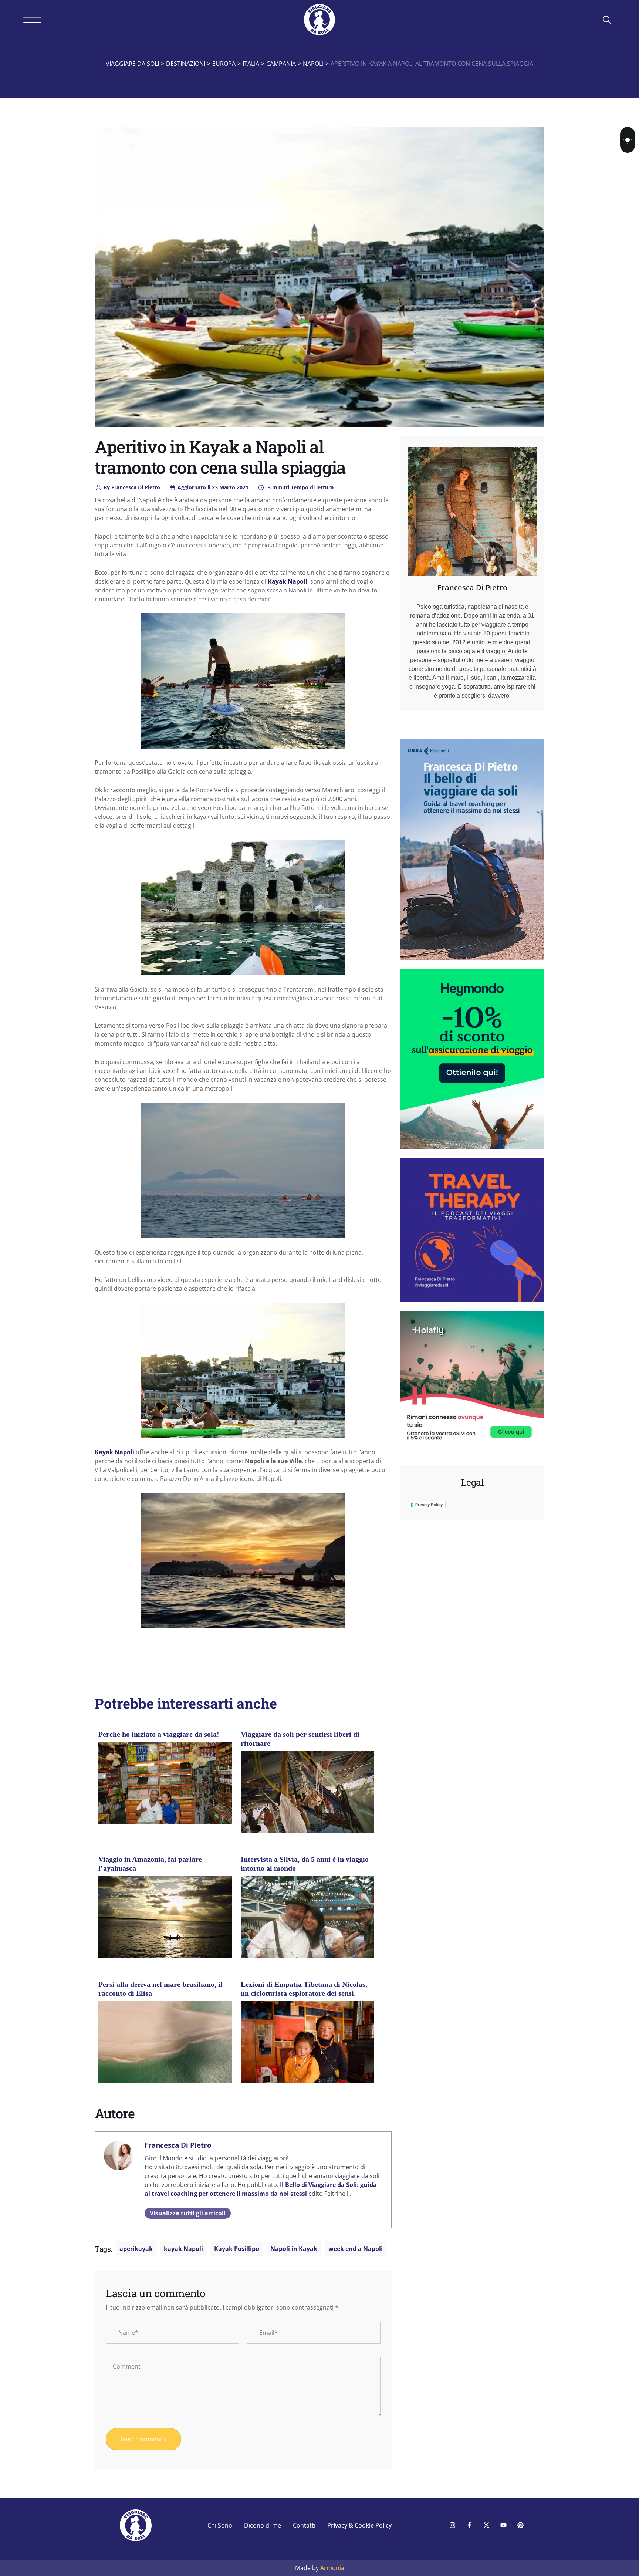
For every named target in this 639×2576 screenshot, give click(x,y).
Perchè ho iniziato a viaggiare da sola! (159, 1734)
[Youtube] (503, 2525)
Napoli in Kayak (294, 2249)
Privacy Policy (429, 1505)
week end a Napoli (356, 2249)
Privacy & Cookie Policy (359, 2525)
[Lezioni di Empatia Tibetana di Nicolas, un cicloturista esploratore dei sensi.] (307, 2051)
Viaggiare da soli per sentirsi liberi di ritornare (300, 1739)
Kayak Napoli (288, 581)
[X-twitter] (486, 2525)
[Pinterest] (520, 2525)
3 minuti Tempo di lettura (300, 487)
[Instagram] (452, 2525)
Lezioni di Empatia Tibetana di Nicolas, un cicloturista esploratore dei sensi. (304, 1989)
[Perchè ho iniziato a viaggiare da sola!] (165, 1786)
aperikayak (136, 2249)
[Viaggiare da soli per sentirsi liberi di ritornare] (307, 1795)
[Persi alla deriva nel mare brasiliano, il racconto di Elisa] (165, 2045)
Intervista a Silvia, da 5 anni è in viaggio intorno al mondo (305, 1864)
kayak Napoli (183, 2249)
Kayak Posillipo (237, 2249)
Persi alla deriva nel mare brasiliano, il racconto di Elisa (160, 1989)
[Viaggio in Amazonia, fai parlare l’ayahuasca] (165, 1920)
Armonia (332, 2568)
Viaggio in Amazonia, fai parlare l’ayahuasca (150, 1864)
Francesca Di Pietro (132, 487)
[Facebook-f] (469, 2525)
